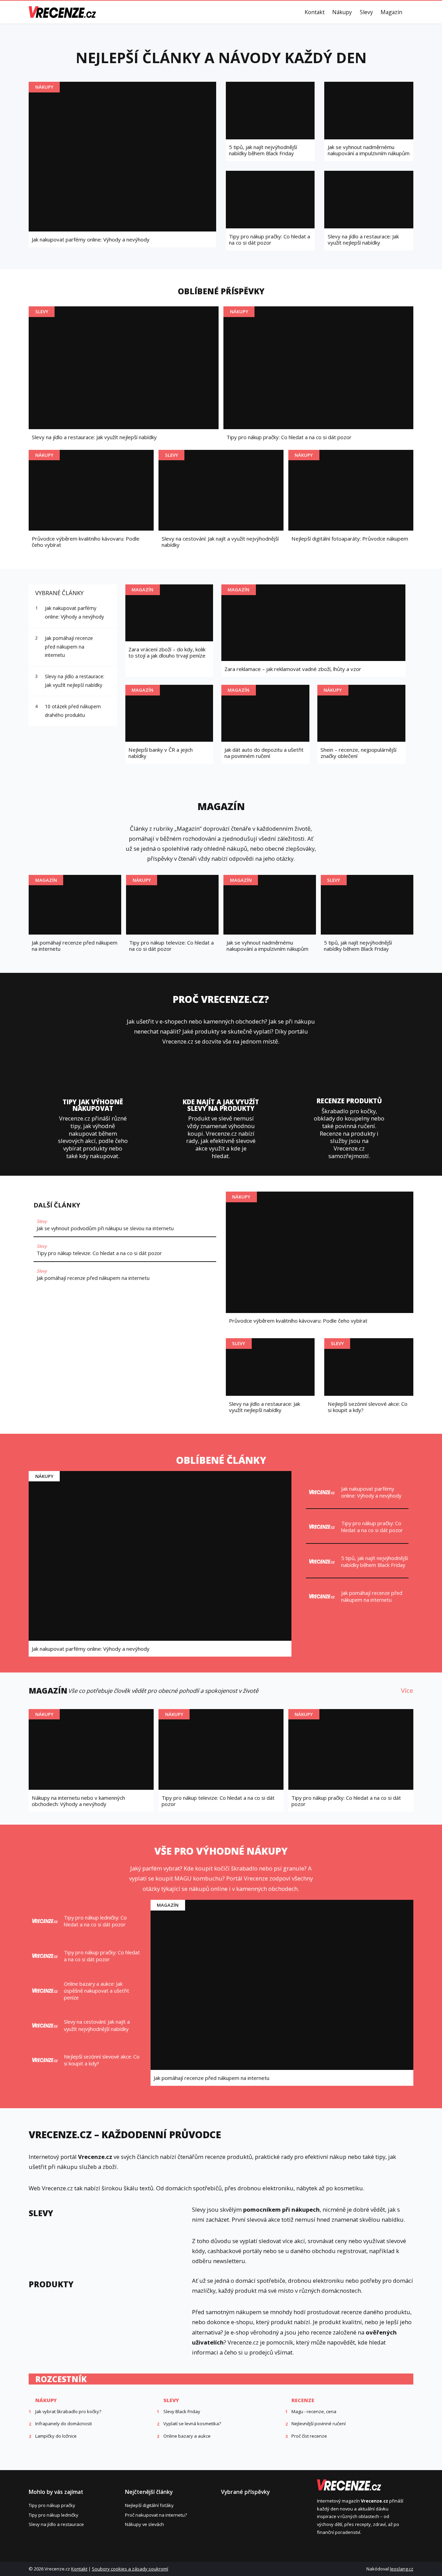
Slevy (366, 12)
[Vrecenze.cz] (62, 12)
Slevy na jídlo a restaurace (56, 2524)
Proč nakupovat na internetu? (156, 2515)
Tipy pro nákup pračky (52, 2505)
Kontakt (315, 12)
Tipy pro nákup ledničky (54, 2515)
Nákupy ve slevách (145, 2524)
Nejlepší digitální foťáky (149, 2505)
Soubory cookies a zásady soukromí (130, 2569)
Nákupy (342, 12)
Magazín (391, 12)
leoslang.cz (402, 2569)
